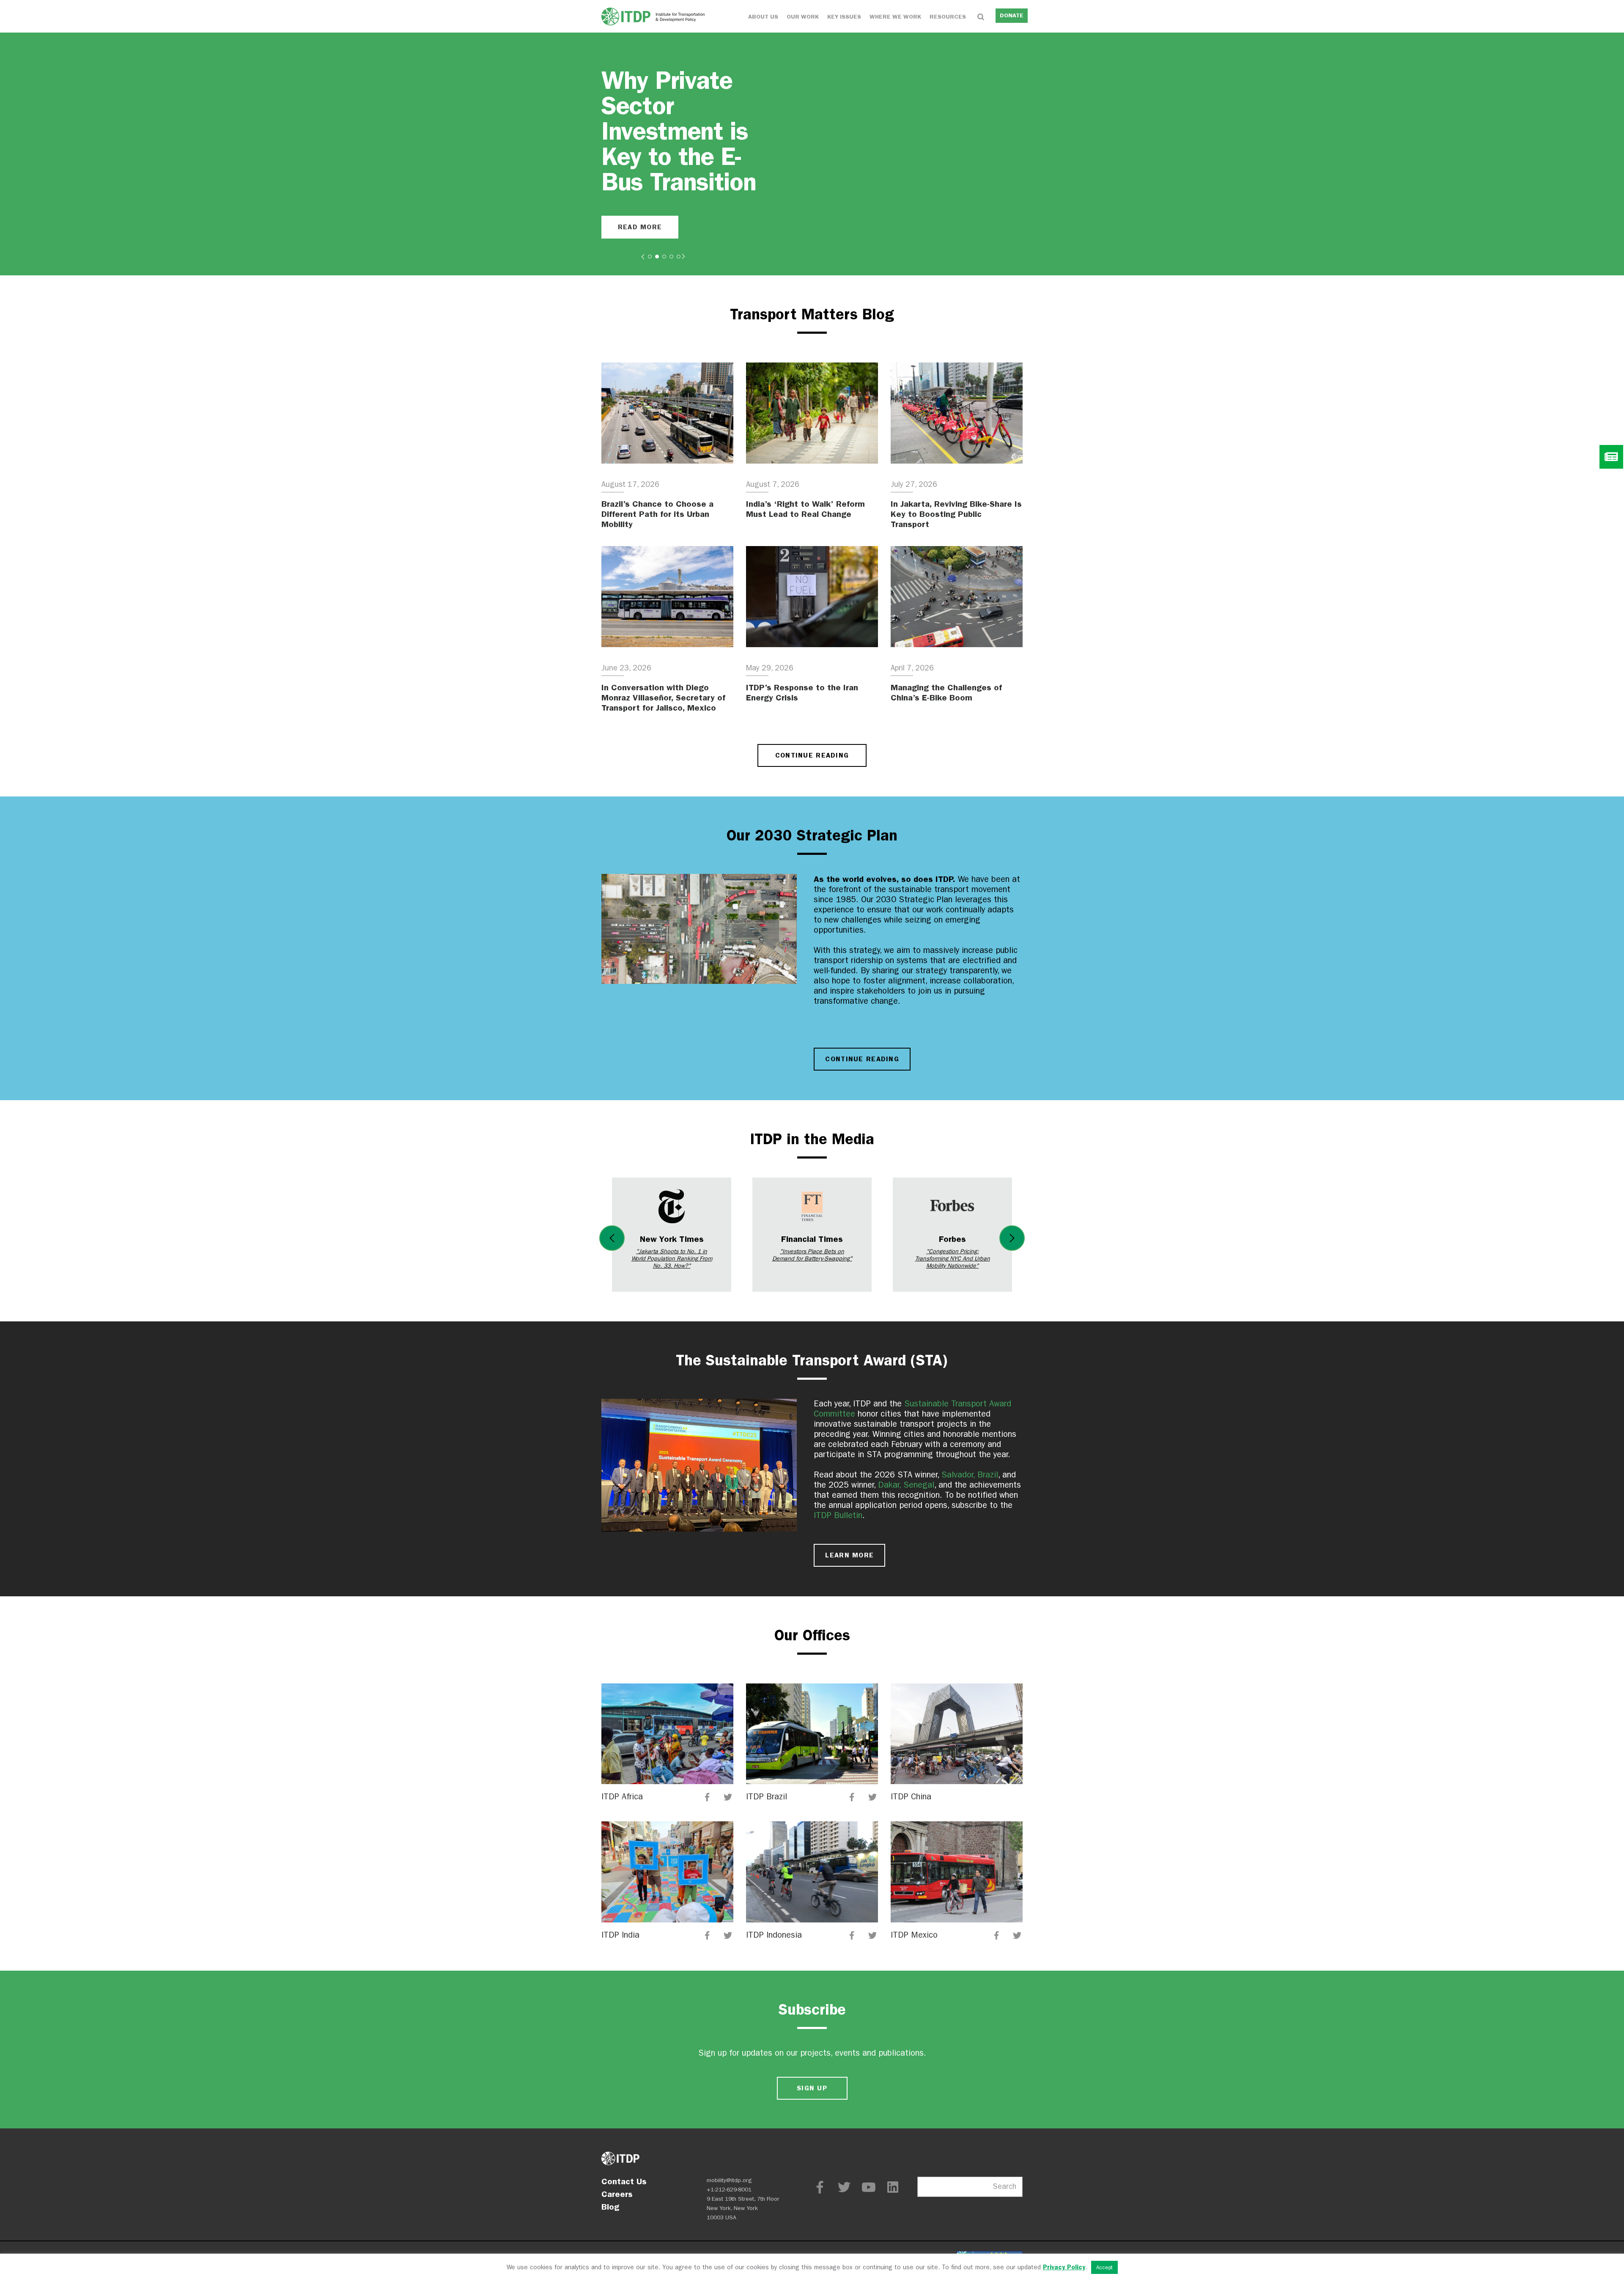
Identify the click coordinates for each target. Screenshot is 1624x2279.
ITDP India (620, 1935)
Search (1005, 2187)
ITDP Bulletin (838, 1515)
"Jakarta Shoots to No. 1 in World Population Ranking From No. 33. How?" (672, 1259)
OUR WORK (803, 17)
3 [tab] (664, 257)
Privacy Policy (1064, 2267)
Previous (612, 1238)
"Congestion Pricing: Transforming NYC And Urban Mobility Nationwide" (953, 1259)
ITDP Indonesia (774, 1935)
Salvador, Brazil (970, 1475)
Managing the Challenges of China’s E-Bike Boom (946, 692)
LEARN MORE (849, 1555)
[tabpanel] (812, 154)
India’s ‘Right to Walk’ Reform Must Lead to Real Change (805, 509)
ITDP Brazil (767, 1797)
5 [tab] (679, 257)
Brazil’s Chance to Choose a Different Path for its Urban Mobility (657, 514)
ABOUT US (763, 17)
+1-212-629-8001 (729, 2190)
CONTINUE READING (812, 755)
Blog (610, 2207)
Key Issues (844, 17)
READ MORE (640, 227)
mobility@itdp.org (729, 2180)
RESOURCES (948, 17)
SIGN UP (812, 2088)
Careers (617, 2194)
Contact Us (624, 2181)
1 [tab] (650, 257)
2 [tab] (657, 257)
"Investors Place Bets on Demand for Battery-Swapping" (812, 1255)
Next (1012, 1238)
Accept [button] (1104, 2267)
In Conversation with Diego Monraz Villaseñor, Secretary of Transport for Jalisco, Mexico (663, 697)
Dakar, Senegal (906, 1485)
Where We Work (895, 17)
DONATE (1012, 15)
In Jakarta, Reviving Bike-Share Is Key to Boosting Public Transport (956, 514)
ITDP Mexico (914, 1935)
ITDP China (911, 1797)
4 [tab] (671, 257)
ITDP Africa (622, 1797)
